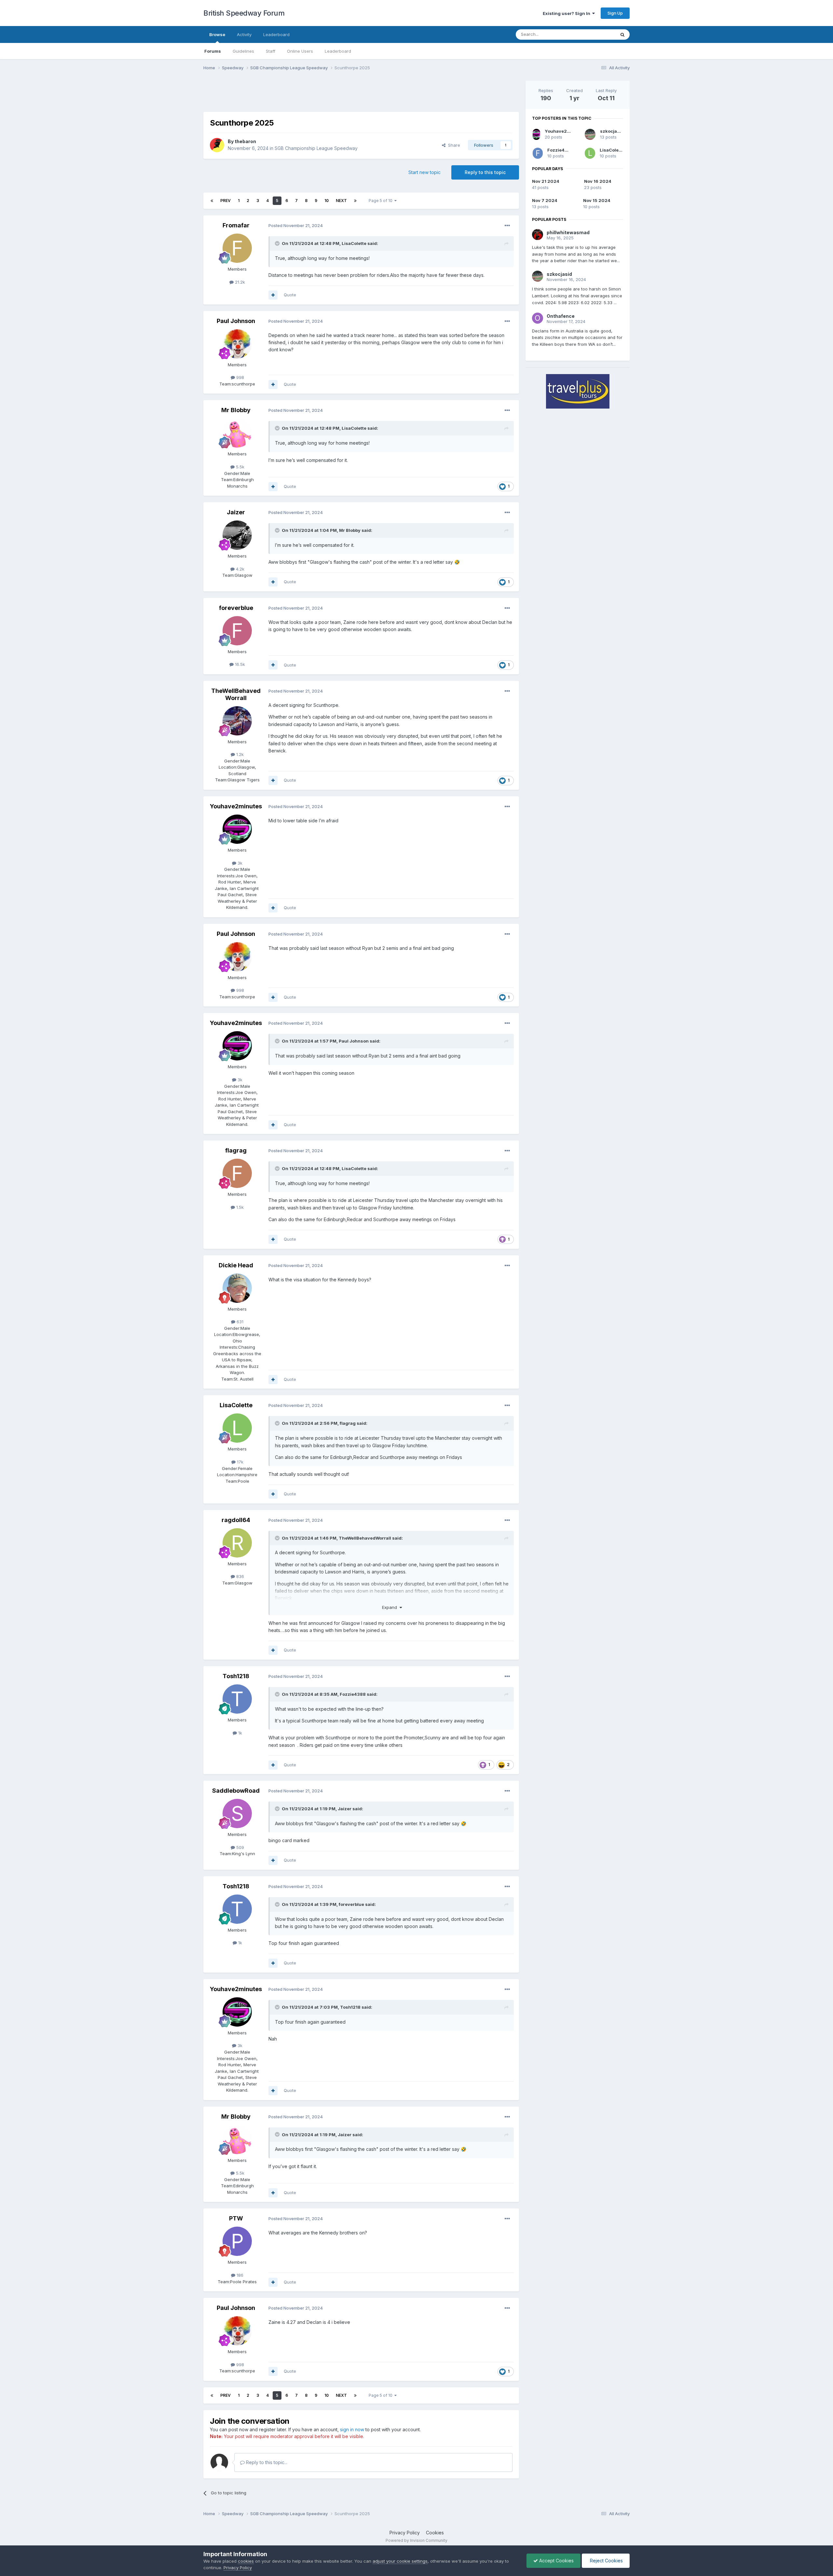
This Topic (596, 34)
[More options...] (507, 226)
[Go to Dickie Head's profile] (237, 1288)
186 (239, 2275)
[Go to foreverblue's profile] (237, 631)
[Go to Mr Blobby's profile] (237, 433)
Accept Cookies (556, 2561)
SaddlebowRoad (236, 1791)
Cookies (435, 2533)
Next (341, 201)
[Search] (622, 34)
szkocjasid (612, 131)
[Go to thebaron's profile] (217, 145)
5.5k (239, 467)
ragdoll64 (236, 1520)
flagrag (236, 1150)
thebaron (245, 141)
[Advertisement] (361, 95)
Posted (296, 225)
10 (327, 201)
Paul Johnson (236, 321)
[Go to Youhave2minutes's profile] (237, 829)
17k (239, 1462)
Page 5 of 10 (382, 201)
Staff (271, 51)
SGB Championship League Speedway (316, 148)
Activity (244, 34)
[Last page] (355, 201)
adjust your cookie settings (400, 2561)
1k (239, 1733)
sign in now (352, 2429)
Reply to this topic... (266, 2462)
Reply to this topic (485, 172)
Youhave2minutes (236, 806)
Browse (217, 34)
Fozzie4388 (353, 1694)
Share (453, 145)
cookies (246, 2561)
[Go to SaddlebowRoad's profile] (237, 1814)
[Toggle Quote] (278, 243)
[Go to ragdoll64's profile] (237, 1543)
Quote (290, 295)
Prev (225, 201)
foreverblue (236, 608)
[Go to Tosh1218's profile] (237, 1699)
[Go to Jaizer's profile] (237, 535)
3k (239, 863)
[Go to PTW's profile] (237, 2241)
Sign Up (615, 13)
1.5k (239, 1207)
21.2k (239, 282)
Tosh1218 (236, 1676)
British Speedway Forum (244, 13)
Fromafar (236, 225)
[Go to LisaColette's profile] (237, 1428)
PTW (236, 2218)
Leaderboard (338, 51)
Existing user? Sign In (567, 13)
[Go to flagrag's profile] (237, 1173)
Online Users (300, 51)
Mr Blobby (236, 410)
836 (239, 1576)
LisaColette (354, 243)
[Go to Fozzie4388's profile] (538, 153)
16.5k (239, 664)
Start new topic (424, 172)
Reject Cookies (606, 2561)
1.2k (239, 754)
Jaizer (236, 512)
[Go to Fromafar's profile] (237, 248)
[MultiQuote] (273, 295)
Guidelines (243, 51)
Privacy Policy (405, 2533)
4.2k (239, 569)
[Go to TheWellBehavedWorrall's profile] (237, 721)
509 (239, 1847)
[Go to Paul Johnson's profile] (237, 344)
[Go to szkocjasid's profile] (590, 134)
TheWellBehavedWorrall (236, 694)
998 (239, 377)
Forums (213, 51)
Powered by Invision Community (416, 2540)
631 (239, 1322)
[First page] (212, 201)
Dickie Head (236, 1265)
